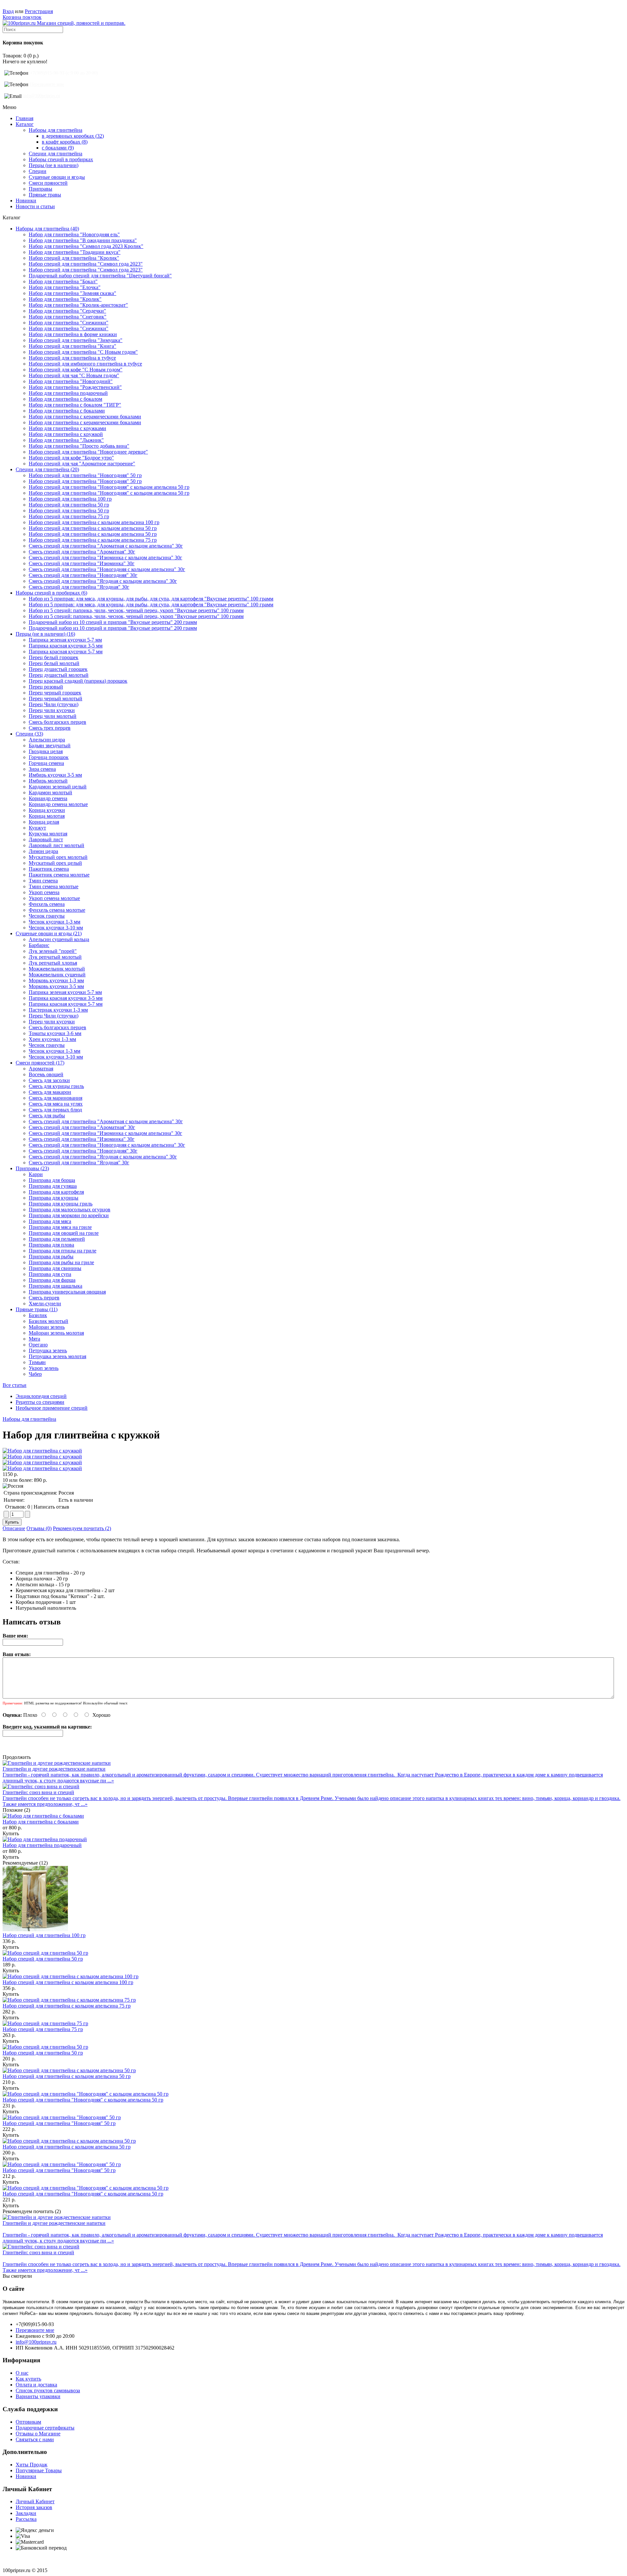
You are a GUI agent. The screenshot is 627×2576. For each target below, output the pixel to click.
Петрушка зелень (48, 1350)
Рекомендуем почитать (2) (82, 1528)
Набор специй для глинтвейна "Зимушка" (76, 340)
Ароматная (41, 1069)
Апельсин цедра (47, 740)
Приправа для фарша (52, 1280)
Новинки (26, 201)
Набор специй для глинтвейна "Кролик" (74, 258)
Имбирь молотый (48, 781)
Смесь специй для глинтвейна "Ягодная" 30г (79, 587)
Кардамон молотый (50, 792)
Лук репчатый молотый (55, 957)
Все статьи (15, 1385)
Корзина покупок (22, 17)
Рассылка (26, 2519)
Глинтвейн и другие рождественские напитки (54, 1769)
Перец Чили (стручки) (54, 704)
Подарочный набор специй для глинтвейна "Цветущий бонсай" (100, 276)
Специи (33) (29, 734)
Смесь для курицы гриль (56, 1086)
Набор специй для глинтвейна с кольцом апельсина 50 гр (93, 528)
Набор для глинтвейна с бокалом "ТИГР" (75, 405)
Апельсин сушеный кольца (59, 939)
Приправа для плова (51, 1245)
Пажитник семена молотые (59, 875)
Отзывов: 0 (18, 1507)
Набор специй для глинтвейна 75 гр (69, 516)
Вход (8, 11)
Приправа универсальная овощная (67, 1292)
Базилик (38, 1315)
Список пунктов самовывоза (48, 2390)
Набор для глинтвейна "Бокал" (63, 281)
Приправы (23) (32, 1168)
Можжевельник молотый (57, 969)
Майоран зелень (47, 1327)
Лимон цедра (43, 851)
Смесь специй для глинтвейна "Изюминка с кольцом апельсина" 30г (105, 558)
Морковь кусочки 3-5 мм (56, 986)
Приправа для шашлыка (56, 1286)
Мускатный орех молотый (58, 857)
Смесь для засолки (49, 1080)
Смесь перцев (44, 1298)
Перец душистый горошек (58, 669)
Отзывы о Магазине (38, 2434)
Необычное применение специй (52, 1408)
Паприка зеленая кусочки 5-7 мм (65, 640)
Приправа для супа (50, 1274)
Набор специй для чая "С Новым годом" (74, 375)
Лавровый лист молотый (56, 845)
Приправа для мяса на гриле (60, 1227)
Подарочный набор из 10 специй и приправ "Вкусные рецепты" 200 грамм (113, 622)
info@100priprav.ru (42, 96)
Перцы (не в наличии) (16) (45, 634)
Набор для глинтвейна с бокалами (67, 411)
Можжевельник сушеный (57, 975)
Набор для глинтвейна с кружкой (66, 434)
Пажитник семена (49, 869)
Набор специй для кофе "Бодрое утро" (71, 458)
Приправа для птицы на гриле (63, 1251)
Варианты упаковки (38, 2396)
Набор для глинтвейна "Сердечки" (67, 311)
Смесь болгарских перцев (57, 722)
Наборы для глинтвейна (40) (47, 229)
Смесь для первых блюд (55, 1110)
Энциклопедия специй (41, 1396)
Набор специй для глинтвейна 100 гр (70, 499)
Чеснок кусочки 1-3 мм (55, 922)
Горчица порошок (49, 757)
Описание (14, 1528)
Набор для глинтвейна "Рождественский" (75, 387)
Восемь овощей (46, 1074)
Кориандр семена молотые (58, 804)
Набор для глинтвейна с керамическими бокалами (85, 417)
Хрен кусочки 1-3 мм (52, 1039)
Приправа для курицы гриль (61, 1204)
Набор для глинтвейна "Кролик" (65, 299)
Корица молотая (47, 816)
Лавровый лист (46, 839)
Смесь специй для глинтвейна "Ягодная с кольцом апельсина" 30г (103, 581)
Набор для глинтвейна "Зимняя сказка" (72, 293)
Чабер (35, 1374)
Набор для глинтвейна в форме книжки (73, 334)
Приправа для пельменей (57, 1239)
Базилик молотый (48, 1321)
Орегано (38, 1345)
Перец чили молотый (53, 716)
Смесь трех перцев (50, 728)
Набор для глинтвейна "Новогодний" (71, 381)
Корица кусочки (47, 810)
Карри (36, 1174)
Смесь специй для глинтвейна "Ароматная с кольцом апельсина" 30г (106, 546)
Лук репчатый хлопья (53, 963)
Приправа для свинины (55, 1268)
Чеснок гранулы (47, 916)
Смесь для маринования (56, 1098)
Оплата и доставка (36, 2385)
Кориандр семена (48, 798)
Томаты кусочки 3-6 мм (55, 1033)
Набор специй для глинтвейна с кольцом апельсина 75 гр (93, 540)
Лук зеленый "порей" (53, 951)
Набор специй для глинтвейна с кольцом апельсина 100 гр (94, 522)
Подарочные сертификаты (45, 2428)
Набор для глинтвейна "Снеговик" (68, 317)
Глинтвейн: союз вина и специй (38, 1792)
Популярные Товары (39, 2470)
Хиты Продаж (32, 2465)
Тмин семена (43, 881)
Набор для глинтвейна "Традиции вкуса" (75, 252)
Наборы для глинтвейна (29, 1419)
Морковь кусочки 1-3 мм (56, 980)
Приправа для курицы (54, 1198)
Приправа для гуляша (53, 1186)
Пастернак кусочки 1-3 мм (58, 1010)
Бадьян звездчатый (50, 745)
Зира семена (42, 769)
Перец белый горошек (54, 657)
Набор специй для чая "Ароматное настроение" (82, 464)
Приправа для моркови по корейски (69, 1215)
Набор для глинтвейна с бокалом (65, 399)
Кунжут (37, 828)
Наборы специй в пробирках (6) (51, 593)
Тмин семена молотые (54, 886)
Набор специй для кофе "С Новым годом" (76, 370)
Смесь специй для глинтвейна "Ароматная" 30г (82, 552)
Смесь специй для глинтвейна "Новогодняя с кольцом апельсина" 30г (107, 569)
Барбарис (39, 945)
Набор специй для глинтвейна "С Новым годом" (83, 352)
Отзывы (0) (39, 1528)
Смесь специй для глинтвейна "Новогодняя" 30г (83, 575)
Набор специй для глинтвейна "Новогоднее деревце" (88, 452)
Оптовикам (28, 2422)
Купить (11, 1833)
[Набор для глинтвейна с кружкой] (42, 1451)
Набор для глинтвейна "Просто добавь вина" (79, 446)
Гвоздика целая (46, 751)
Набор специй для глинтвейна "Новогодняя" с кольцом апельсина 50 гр (109, 487)
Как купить (28, 2379)
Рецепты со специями (40, 1402)
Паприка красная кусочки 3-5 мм (66, 646)
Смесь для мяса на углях (56, 1104)
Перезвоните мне (47, 84)
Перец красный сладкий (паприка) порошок (78, 681)
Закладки (26, 2513)
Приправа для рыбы (51, 1257)
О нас (22, 2373)
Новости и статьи (35, 206)
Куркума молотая (48, 834)
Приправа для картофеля (56, 1192)
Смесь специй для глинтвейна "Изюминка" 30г (82, 563)
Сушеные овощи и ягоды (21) (49, 933)
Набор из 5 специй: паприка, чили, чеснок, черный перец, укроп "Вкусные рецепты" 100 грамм (136, 610)
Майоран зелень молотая (56, 1333)
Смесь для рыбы (47, 1116)
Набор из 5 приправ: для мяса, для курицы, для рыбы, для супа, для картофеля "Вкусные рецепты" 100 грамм (151, 599)
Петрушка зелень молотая (57, 1356)
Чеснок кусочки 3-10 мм (56, 928)
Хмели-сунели (45, 1304)
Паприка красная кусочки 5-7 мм (66, 652)
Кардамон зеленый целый (58, 787)
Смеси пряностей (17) (40, 1063)
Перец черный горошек (55, 693)
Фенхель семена (47, 904)
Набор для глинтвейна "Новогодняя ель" (74, 234)
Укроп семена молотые (54, 898)
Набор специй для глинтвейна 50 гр (69, 505)
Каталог (25, 124)
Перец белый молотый (54, 663)
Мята (34, 1339)
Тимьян (37, 1362)
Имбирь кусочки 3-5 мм (55, 775)
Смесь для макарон (50, 1092)
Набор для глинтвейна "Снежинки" (69, 323)
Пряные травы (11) (37, 1309)
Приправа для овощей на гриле (64, 1233)
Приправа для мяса (50, 1221)
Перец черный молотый (56, 698)
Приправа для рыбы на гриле (61, 1262)
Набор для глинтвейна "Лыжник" (66, 440)
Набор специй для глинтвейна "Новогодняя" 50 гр (85, 475)
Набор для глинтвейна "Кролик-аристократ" (78, 305)
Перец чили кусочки (52, 710)
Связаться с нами (35, 2439)
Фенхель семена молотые (57, 910)
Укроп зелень (44, 1368)
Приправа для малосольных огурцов (70, 1210)
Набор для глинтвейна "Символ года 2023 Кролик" (86, 246)
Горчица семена (46, 763)
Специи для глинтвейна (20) (47, 469)
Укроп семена (44, 892)
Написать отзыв (51, 1507)
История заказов (34, 2507)
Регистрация (39, 11)
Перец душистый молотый (59, 675)
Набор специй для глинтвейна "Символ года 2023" (86, 264)
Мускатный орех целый (55, 863)
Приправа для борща (52, 1180)
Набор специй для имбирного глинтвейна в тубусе (85, 364)
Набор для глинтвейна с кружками (67, 428)
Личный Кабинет (35, 2501)
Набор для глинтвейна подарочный (68, 393)
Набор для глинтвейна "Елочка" (65, 287)
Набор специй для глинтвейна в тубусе (72, 358)
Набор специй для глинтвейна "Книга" (72, 346)
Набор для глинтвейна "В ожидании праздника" (83, 240)
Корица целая (44, 822)
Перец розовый (46, 687)
